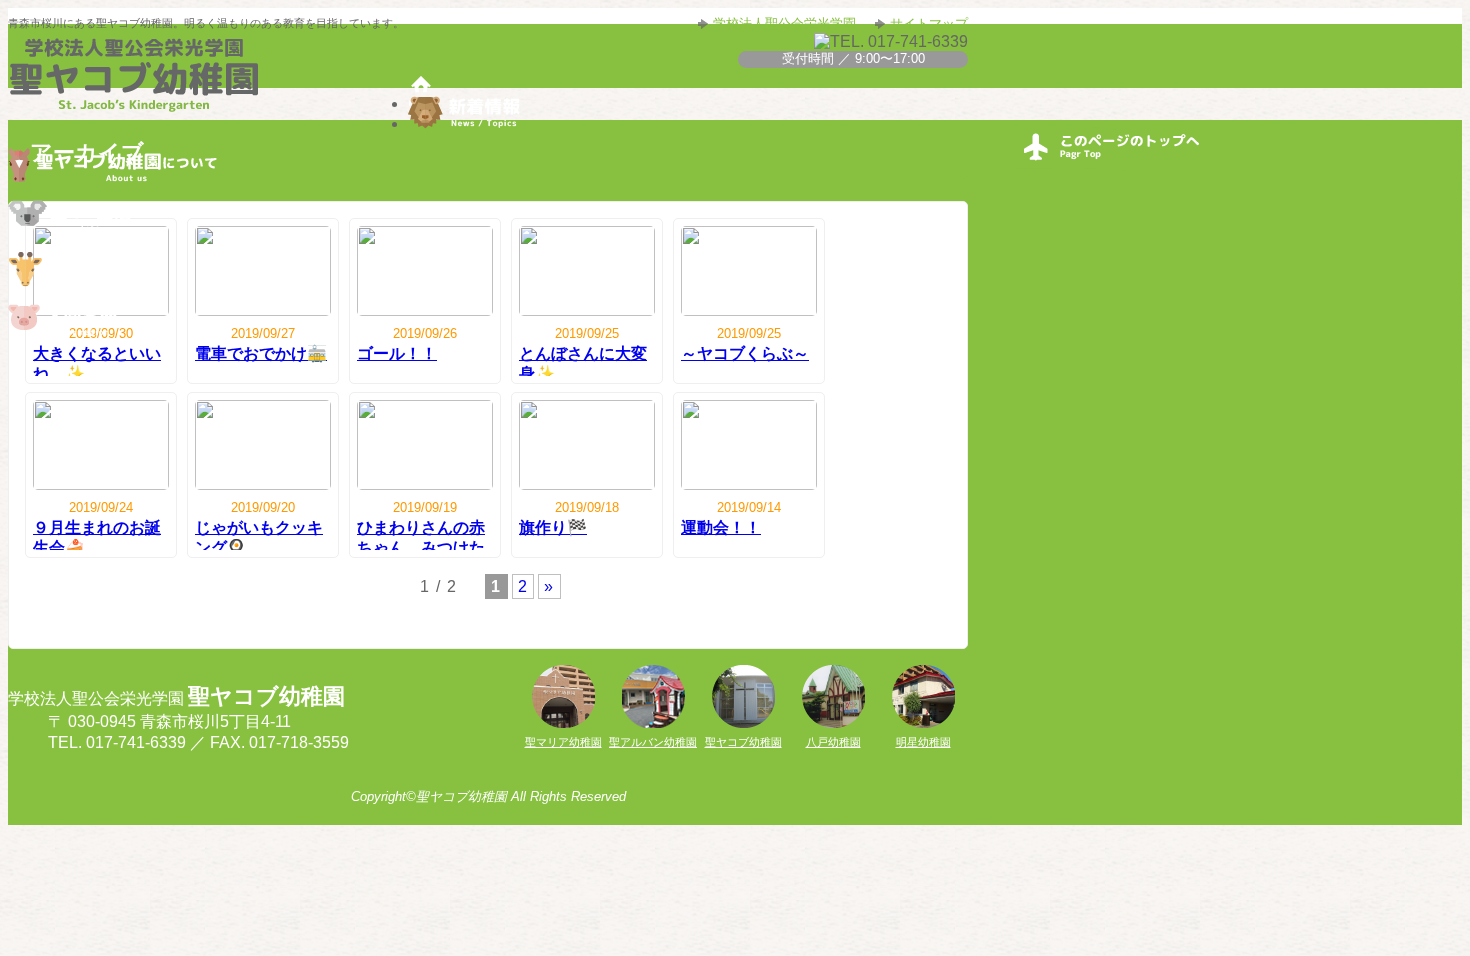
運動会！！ (721, 527)
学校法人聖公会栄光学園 (784, 23)
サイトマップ (929, 23)
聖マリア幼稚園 (563, 742)
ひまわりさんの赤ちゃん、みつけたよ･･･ (421, 546)
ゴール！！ (397, 353)
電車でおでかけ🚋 (261, 353)
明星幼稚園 (923, 742)
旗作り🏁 (553, 527)
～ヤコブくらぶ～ (745, 353)
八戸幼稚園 (833, 742)
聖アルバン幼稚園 (653, 742)
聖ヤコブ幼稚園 (743, 742)
